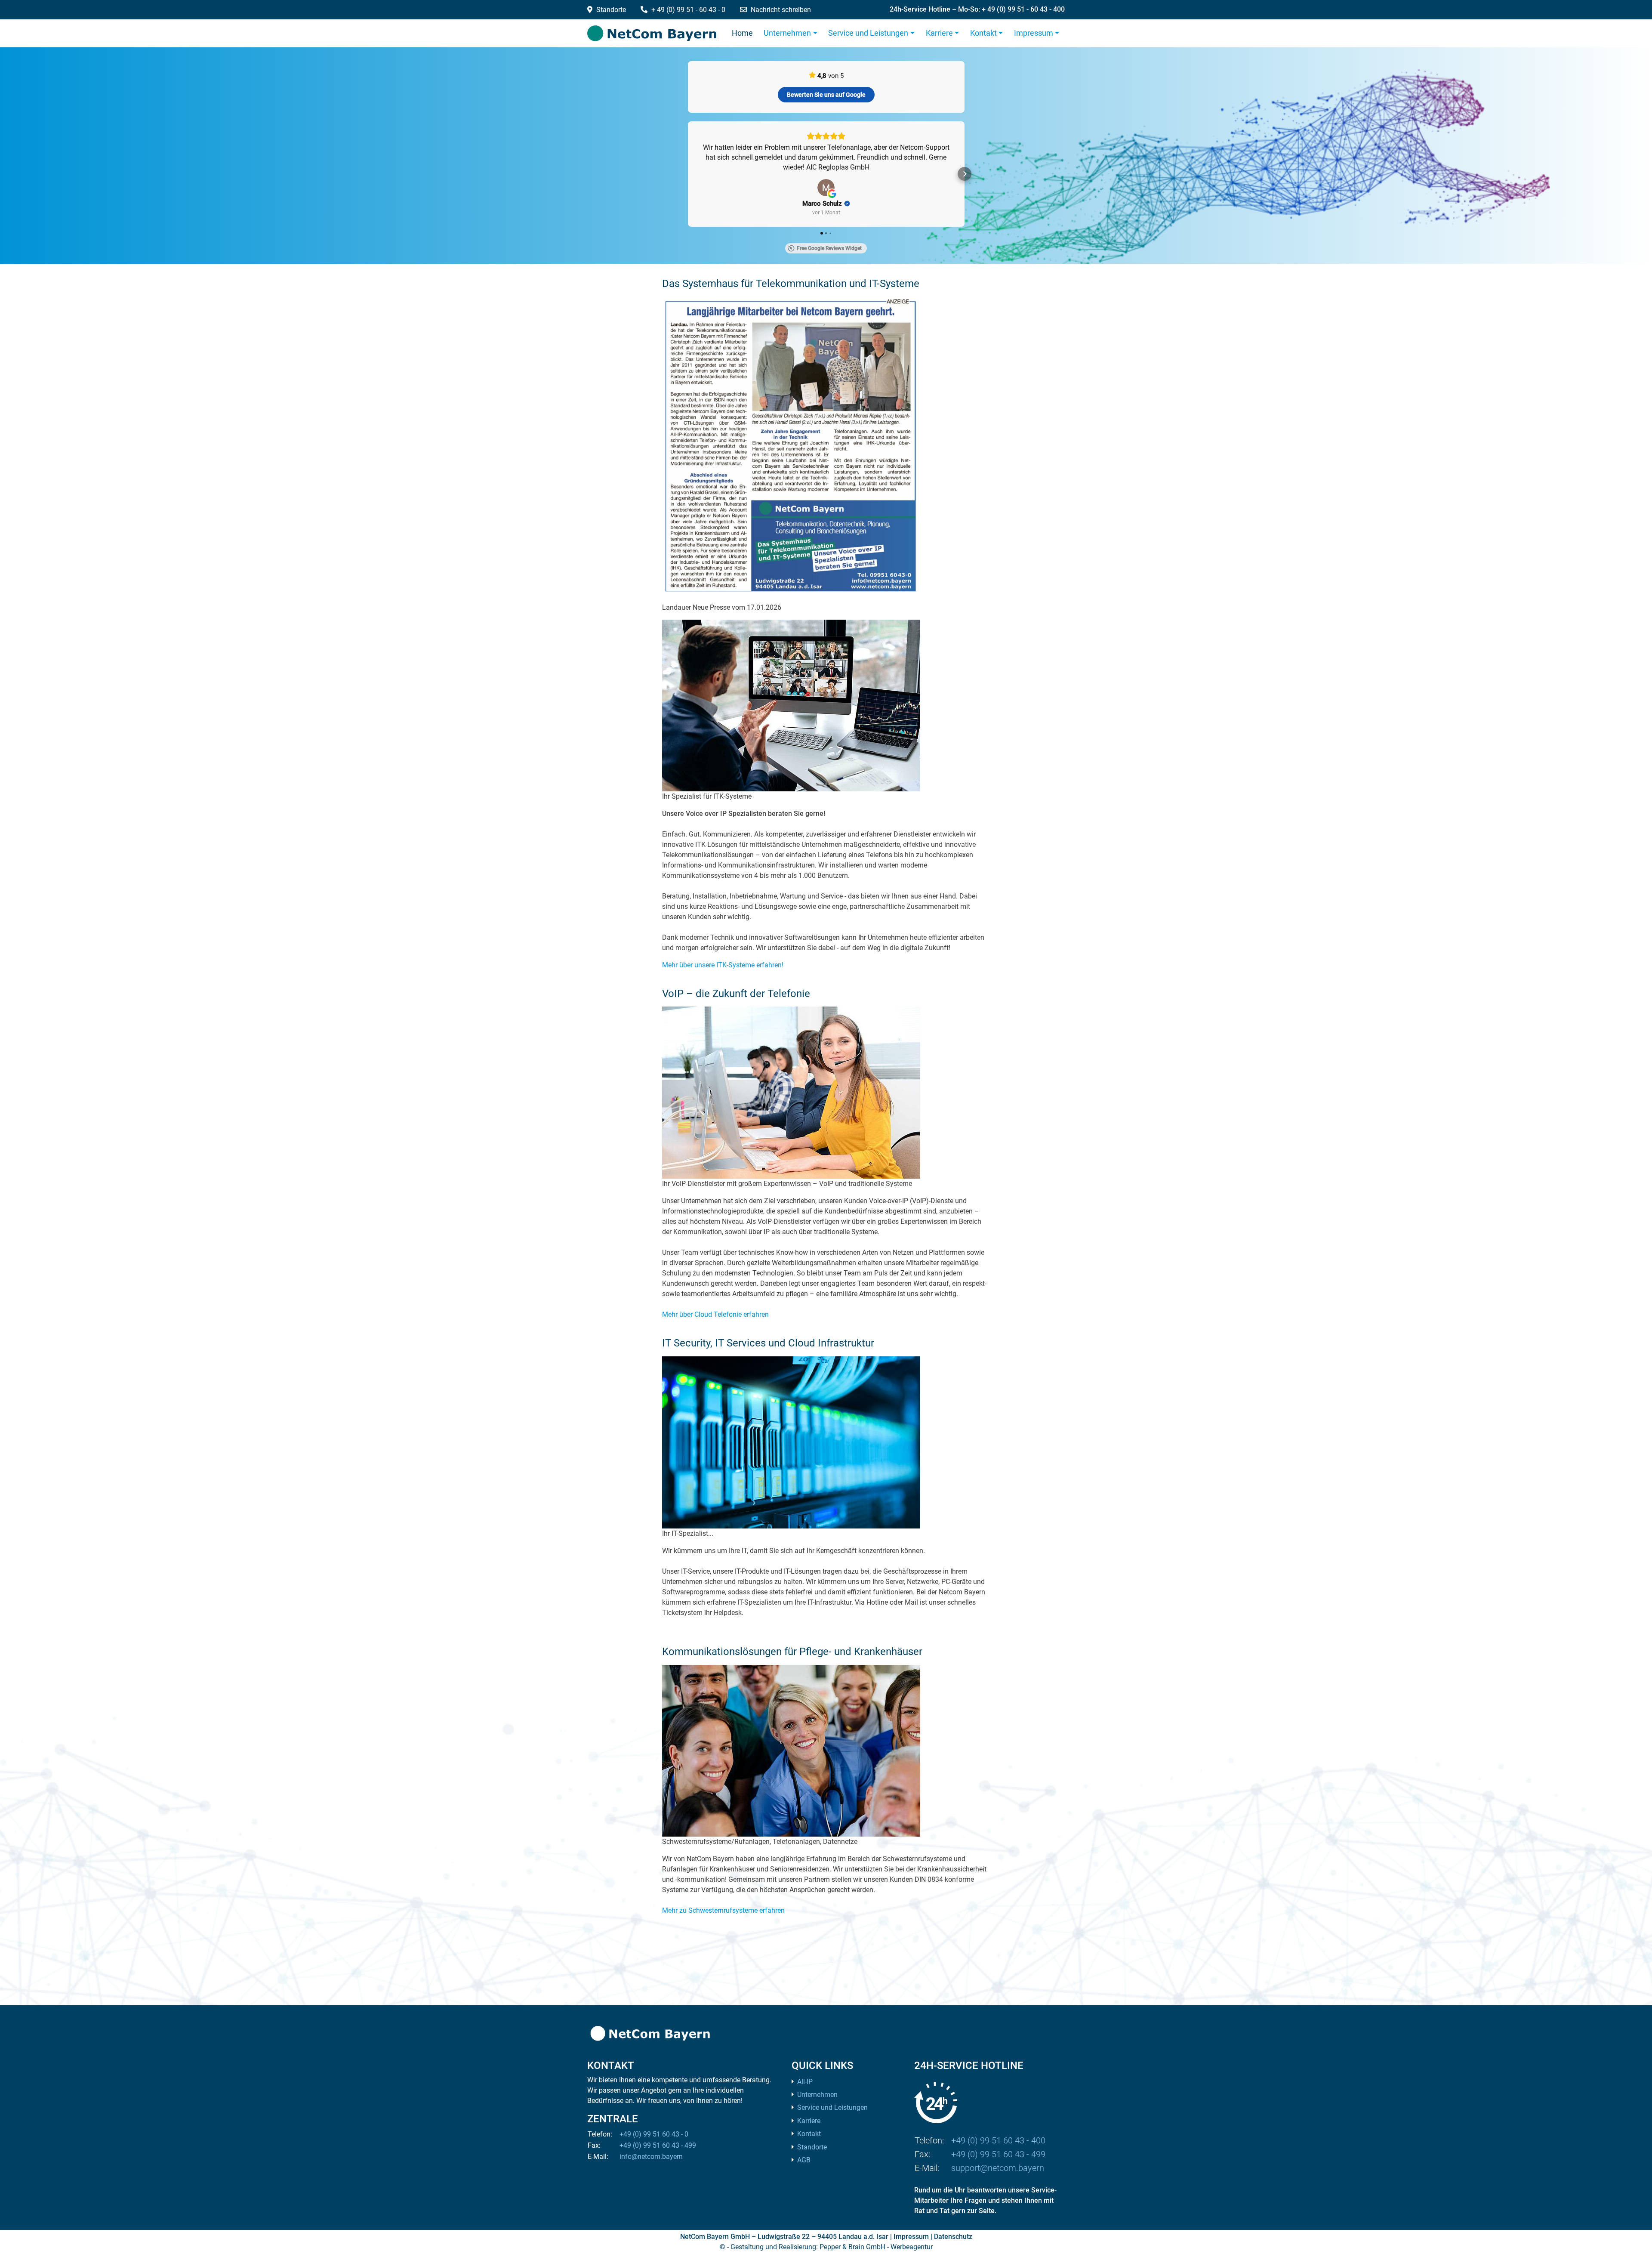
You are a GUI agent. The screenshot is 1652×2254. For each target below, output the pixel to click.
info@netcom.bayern (651, 2166)
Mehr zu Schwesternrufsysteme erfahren (723, 1920)
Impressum (1034, 33)
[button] (688, 179)
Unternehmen (787, 33)
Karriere (939, 33)
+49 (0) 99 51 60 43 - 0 (654, 2144)
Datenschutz (953, 2246)
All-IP (805, 2092)
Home (742, 33)
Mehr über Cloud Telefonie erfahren (715, 1324)
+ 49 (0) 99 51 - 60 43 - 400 (1023, 9)
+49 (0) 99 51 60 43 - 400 (998, 2150)
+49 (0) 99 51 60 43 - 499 (658, 2155)
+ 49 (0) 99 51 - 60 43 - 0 (688, 10)
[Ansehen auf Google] (826, 198)
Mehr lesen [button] (826, 177)
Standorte (610, 10)
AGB (804, 2170)
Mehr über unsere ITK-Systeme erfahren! (723, 975)
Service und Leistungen (868, 33)
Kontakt (983, 33)
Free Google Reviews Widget (829, 258)
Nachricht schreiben (781, 10)
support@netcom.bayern (998, 2178)
